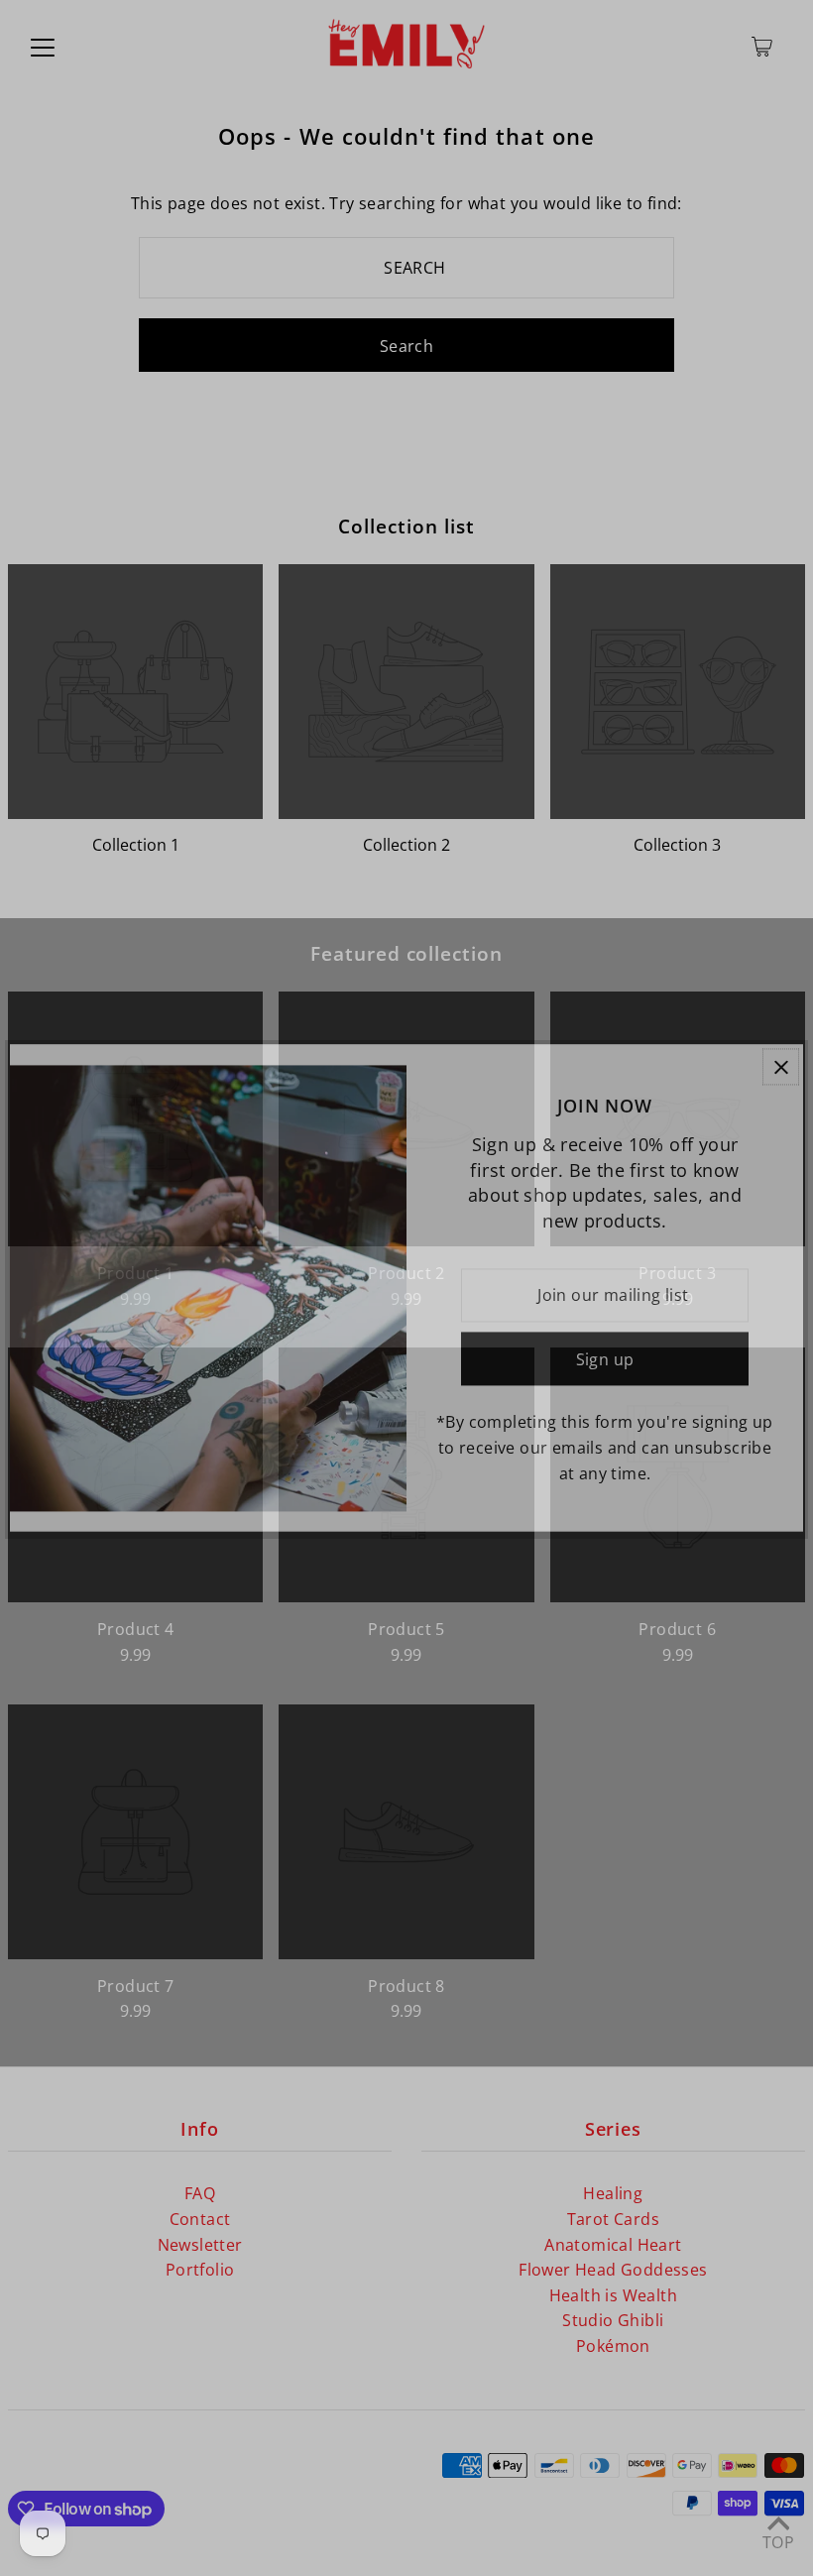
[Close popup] (781, 1066)
